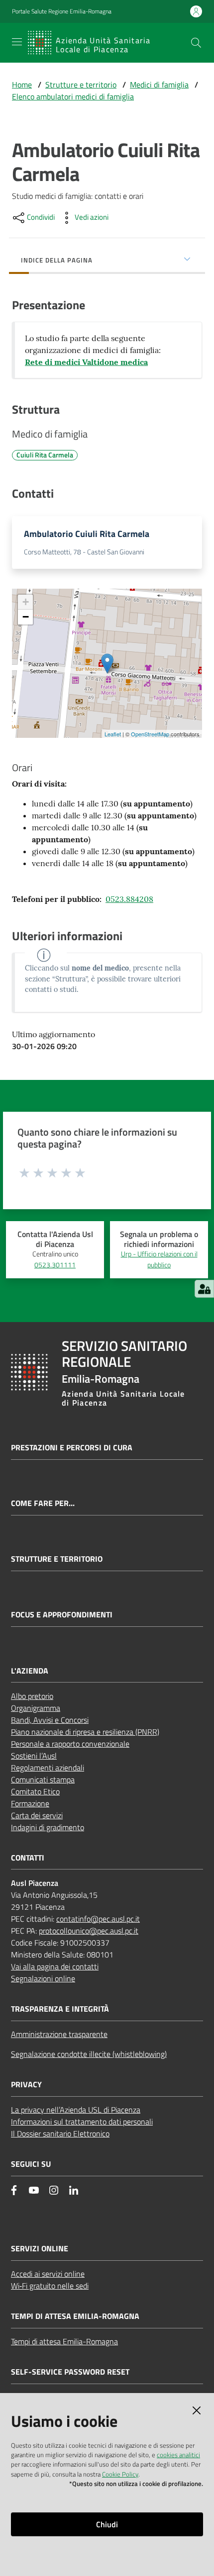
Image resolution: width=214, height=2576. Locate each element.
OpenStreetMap (150, 734)
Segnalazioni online (43, 1978)
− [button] (26, 617)
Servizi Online (40, 2249)
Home (22, 85)
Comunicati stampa (43, 1779)
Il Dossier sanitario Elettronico (60, 2133)
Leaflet (113, 734)
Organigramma (36, 1708)
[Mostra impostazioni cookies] (204, 1289)
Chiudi (107, 2524)
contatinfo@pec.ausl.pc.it (98, 1919)
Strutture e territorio (81, 85)
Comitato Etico (35, 1791)
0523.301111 (55, 1265)
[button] (196, 43)
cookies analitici (178, 2455)
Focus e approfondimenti (62, 1615)
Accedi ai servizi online (48, 2274)
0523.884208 (129, 899)
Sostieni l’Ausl (34, 1756)
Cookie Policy (120, 2474)
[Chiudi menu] (178, 20)
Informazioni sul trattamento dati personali (82, 2122)
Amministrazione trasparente (59, 2034)
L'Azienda (30, 1671)
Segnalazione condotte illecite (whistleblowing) (89, 2054)
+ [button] (26, 602)
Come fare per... (43, 1503)
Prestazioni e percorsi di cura (72, 1448)
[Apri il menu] (17, 42)
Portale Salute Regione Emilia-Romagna (62, 11)
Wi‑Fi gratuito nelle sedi (50, 2286)
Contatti (28, 1858)
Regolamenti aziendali (48, 1768)
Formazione (30, 1803)
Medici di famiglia (159, 85)
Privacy (26, 2085)
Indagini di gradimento (48, 1827)
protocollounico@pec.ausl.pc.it (89, 1931)
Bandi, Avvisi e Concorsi (50, 1720)
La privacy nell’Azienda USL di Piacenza (76, 2110)
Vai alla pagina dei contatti (55, 1966)
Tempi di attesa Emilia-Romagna (64, 2341)
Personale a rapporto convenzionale (70, 1744)
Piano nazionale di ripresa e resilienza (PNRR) (85, 1732)
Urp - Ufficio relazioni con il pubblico (159, 1259)
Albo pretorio (32, 1696)
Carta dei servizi (37, 1815)
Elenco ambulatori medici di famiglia (73, 96)
